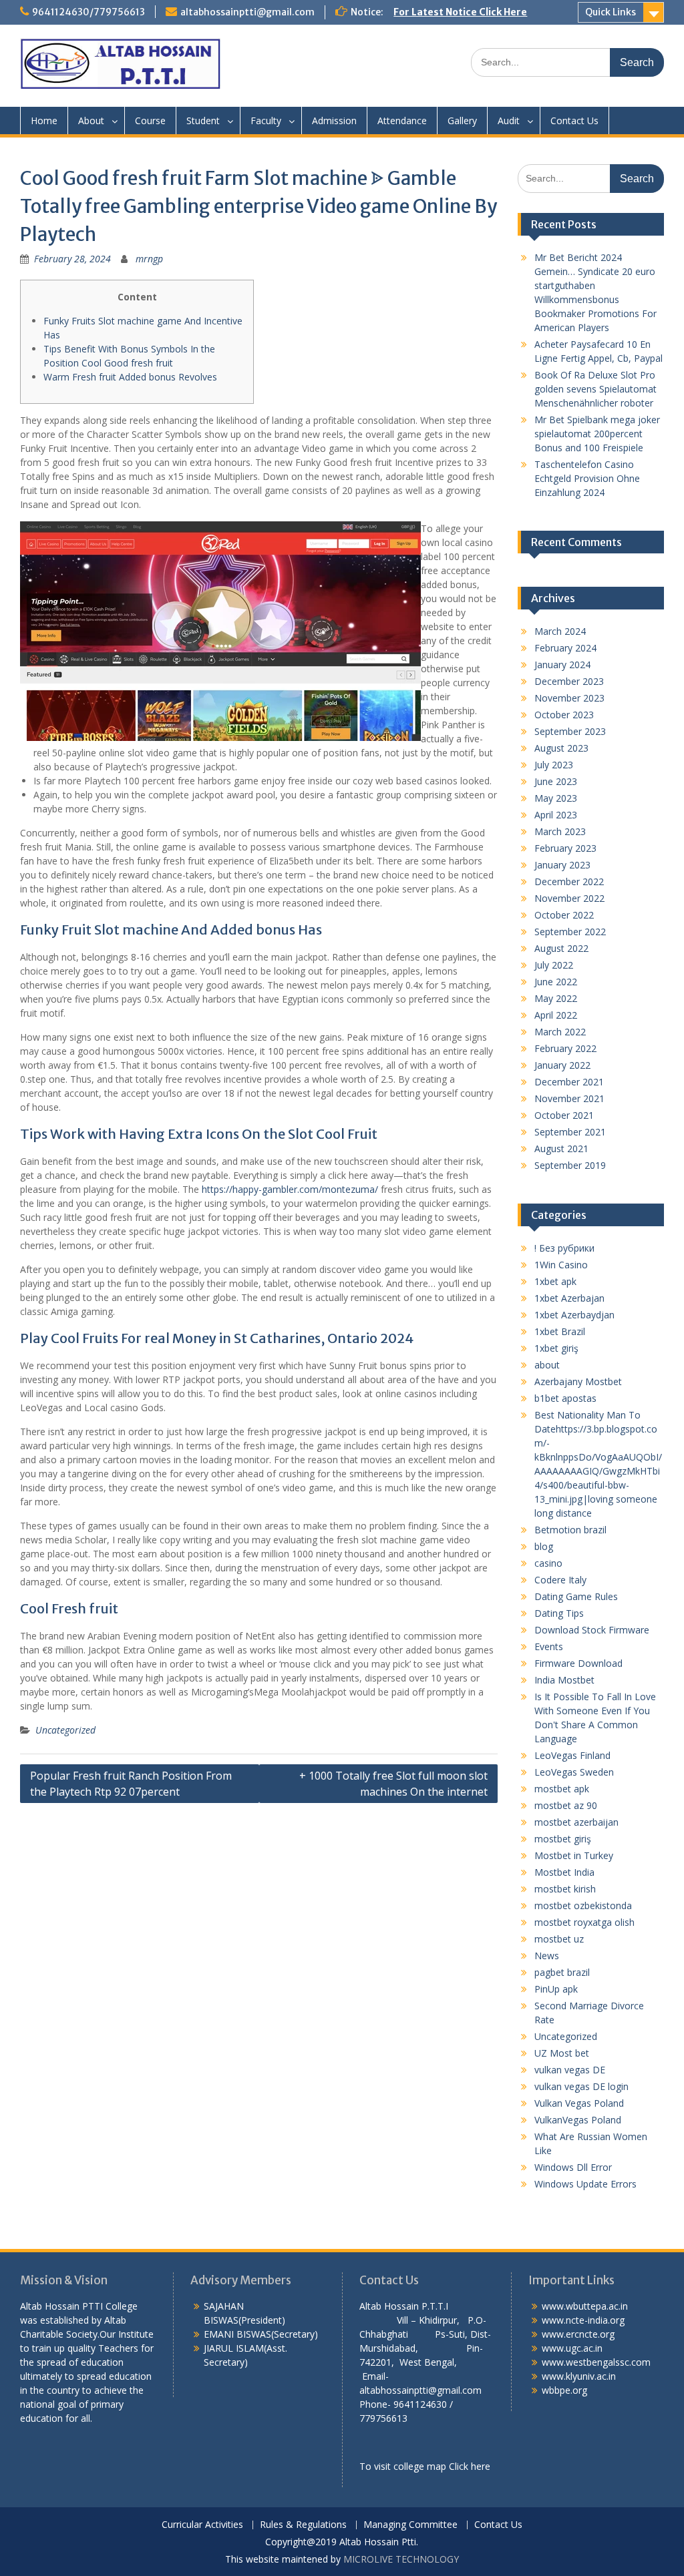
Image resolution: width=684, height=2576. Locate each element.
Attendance (402, 120)
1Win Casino (561, 1265)
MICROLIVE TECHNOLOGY (401, 2559)
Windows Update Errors (585, 2184)
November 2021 (569, 1098)
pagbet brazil (562, 1972)
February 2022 (565, 1048)
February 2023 (565, 848)
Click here (470, 2466)
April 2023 (556, 815)
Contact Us (574, 120)
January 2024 (562, 665)
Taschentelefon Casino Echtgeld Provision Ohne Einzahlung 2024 (587, 478)
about (547, 1365)
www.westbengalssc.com (596, 2362)
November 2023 (569, 698)
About (91, 120)
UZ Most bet (562, 2053)
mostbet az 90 (566, 1805)
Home (44, 120)
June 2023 (556, 781)
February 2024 (565, 648)
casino (548, 1563)
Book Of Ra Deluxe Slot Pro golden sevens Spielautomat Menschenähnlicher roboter (595, 389)
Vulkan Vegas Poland (579, 2103)
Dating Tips (559, 1613)
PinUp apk (556, 1989)
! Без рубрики (564, 1248)
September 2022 (570, 932)
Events (549, 1646)
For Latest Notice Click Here (460, 12)
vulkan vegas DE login (581, 2086)
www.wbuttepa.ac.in (585, 2306)
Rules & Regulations (303, 2525)
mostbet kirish (565, 1889)
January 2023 (562, 865)
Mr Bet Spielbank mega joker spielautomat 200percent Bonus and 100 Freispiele (597, 434)
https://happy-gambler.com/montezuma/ (290, 1189)
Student (203, 120)
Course (150, 120)
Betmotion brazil (570, 1530)
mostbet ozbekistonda (583, 1905)
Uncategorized (65, 1730)
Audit (509, 120)
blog (544, 1546)
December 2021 (569, 1082)
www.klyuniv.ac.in (579, 2376)
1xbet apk (555, 1281)
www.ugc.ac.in (572, 2348)
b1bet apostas (565, 1398)
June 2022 (556, 982)
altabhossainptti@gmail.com (247, 12)
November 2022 (569, 898)
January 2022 (562, 1065)
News (547, 1956)
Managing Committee (410, 2525)
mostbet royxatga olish (584, 1922)
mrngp (149, 259)
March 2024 (560, 631)
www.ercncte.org (578, 2334)
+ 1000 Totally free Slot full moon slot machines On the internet (393, 1784)
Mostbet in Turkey (574, 1855)
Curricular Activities (202, 2525)
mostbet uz (559, 1939)
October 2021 (564, 1115)
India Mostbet (564, 1680)
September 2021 (570, 1132)
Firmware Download (578, 1663)
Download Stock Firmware (592, 1630)
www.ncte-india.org (583, 2320)
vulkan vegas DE (570, 2070)
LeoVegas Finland (572, 1755)
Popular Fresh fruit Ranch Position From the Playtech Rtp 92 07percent (131, 1784)
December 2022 (569, 881)
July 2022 (554, 965)
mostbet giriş (563, 1839)
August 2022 (561, 948)
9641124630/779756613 (89, 12)
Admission (334, 120)
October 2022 (564, 915)
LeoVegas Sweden (574, 1772)
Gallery (462, 120)
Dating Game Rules (576, 1596)
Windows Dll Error (573, 2167)
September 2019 (570, 1165)
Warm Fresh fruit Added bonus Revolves (130, 377)
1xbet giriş (556, 1348)
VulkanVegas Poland (578, 2120)
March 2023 (560, 831)
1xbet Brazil (560, 1331)
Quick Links (611, 12)
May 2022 (556, 998)
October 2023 (564, 715)
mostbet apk (562, 1789)
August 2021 (561, 1148)
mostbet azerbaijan (576, 1822)
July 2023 (554, 765)
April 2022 (556, 1015)
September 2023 (570, 731)
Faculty (266, 120)
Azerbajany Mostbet (578, 1381)
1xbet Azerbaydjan (574, 1315)
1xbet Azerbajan (569, 1298)
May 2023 (556, 798)
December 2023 (569, 681)
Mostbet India (564, 1872)
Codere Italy (560, 1580)
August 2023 (561, 748)
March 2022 (560, 1032)
